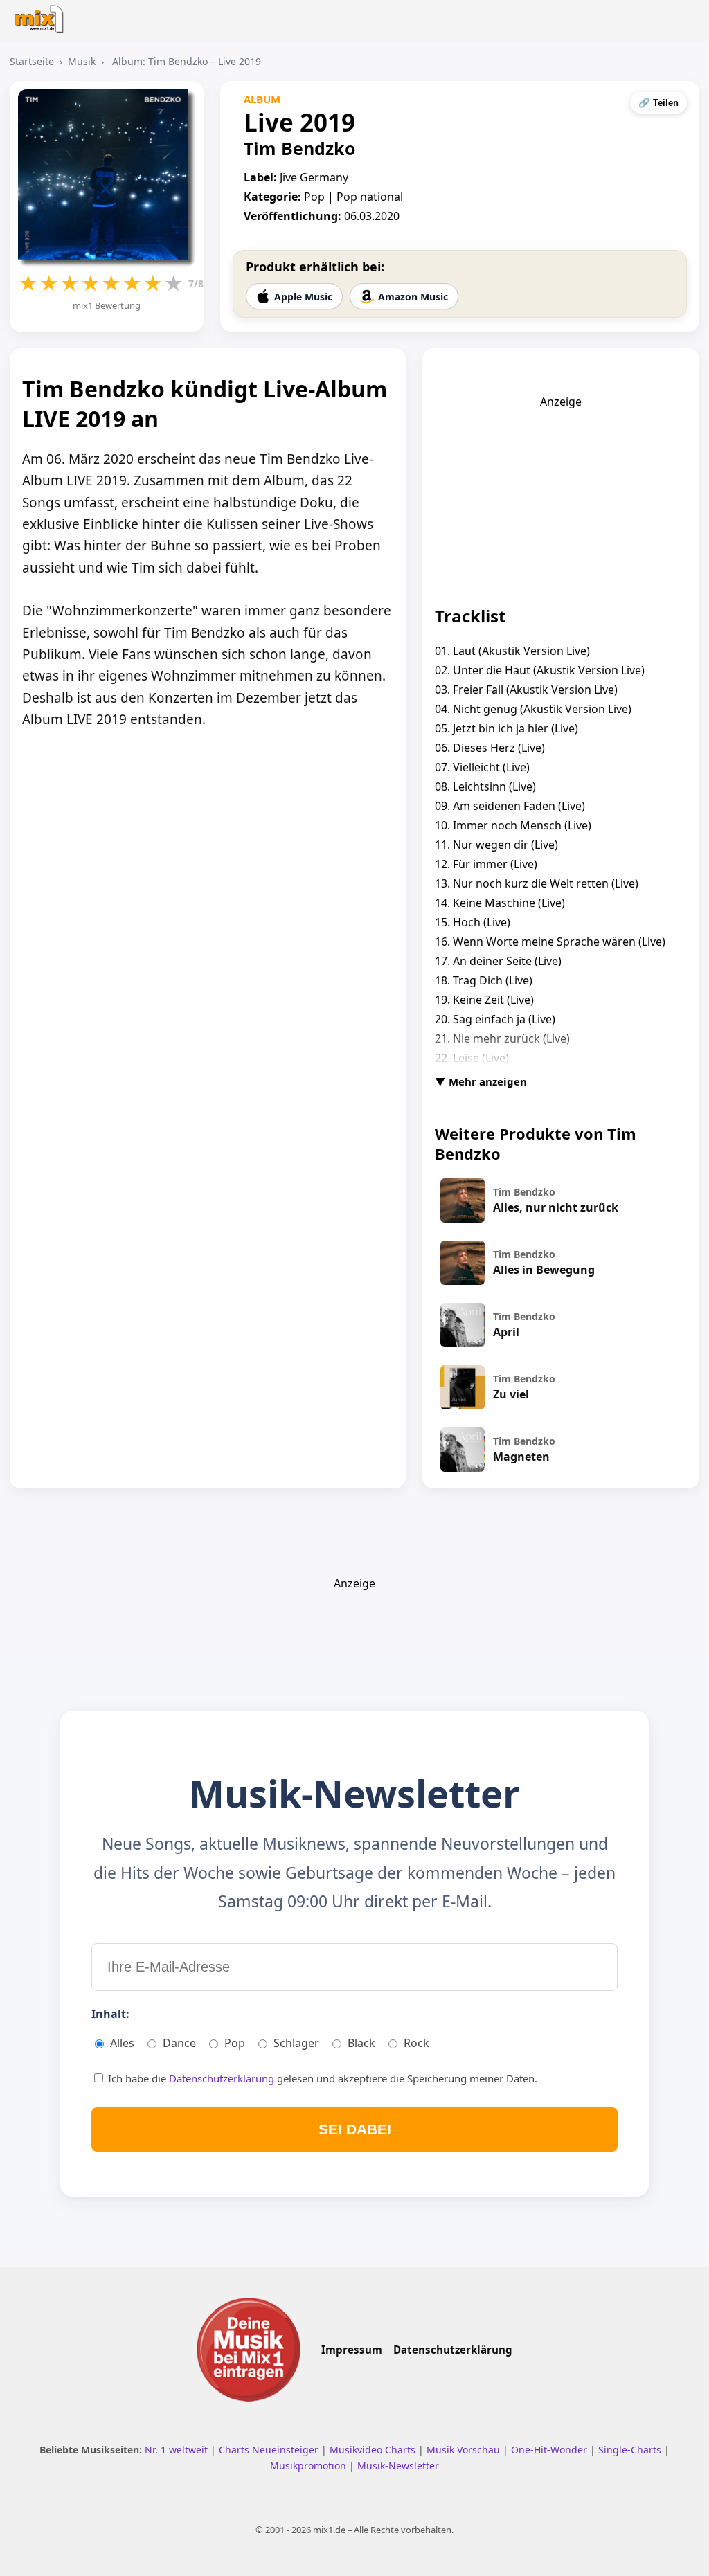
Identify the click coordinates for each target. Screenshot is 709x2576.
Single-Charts (631, 2450)
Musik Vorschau (465, 2450)
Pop (235, 2043)
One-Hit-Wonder (550, 2450)
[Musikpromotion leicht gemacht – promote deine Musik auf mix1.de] (249, 2350)
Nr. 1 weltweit (178, 2450)
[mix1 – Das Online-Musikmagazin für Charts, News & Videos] (43, 15)
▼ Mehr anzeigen (481, 1081)
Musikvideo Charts (374, 2450)
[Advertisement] (561, 496)
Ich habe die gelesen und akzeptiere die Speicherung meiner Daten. (321, 2078)
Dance (179, 2043)
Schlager (296, 2043)
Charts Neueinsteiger (270, 2450)
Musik (82, 61)
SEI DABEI (355, 2129)
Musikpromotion (309, 2466)
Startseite (32, 61)
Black (361, 2043)
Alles (122, 2043)
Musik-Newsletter (398, 2466)
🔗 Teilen (658, 103)
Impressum (352, 2350)
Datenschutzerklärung (223, 2078)
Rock (416, 2043)
